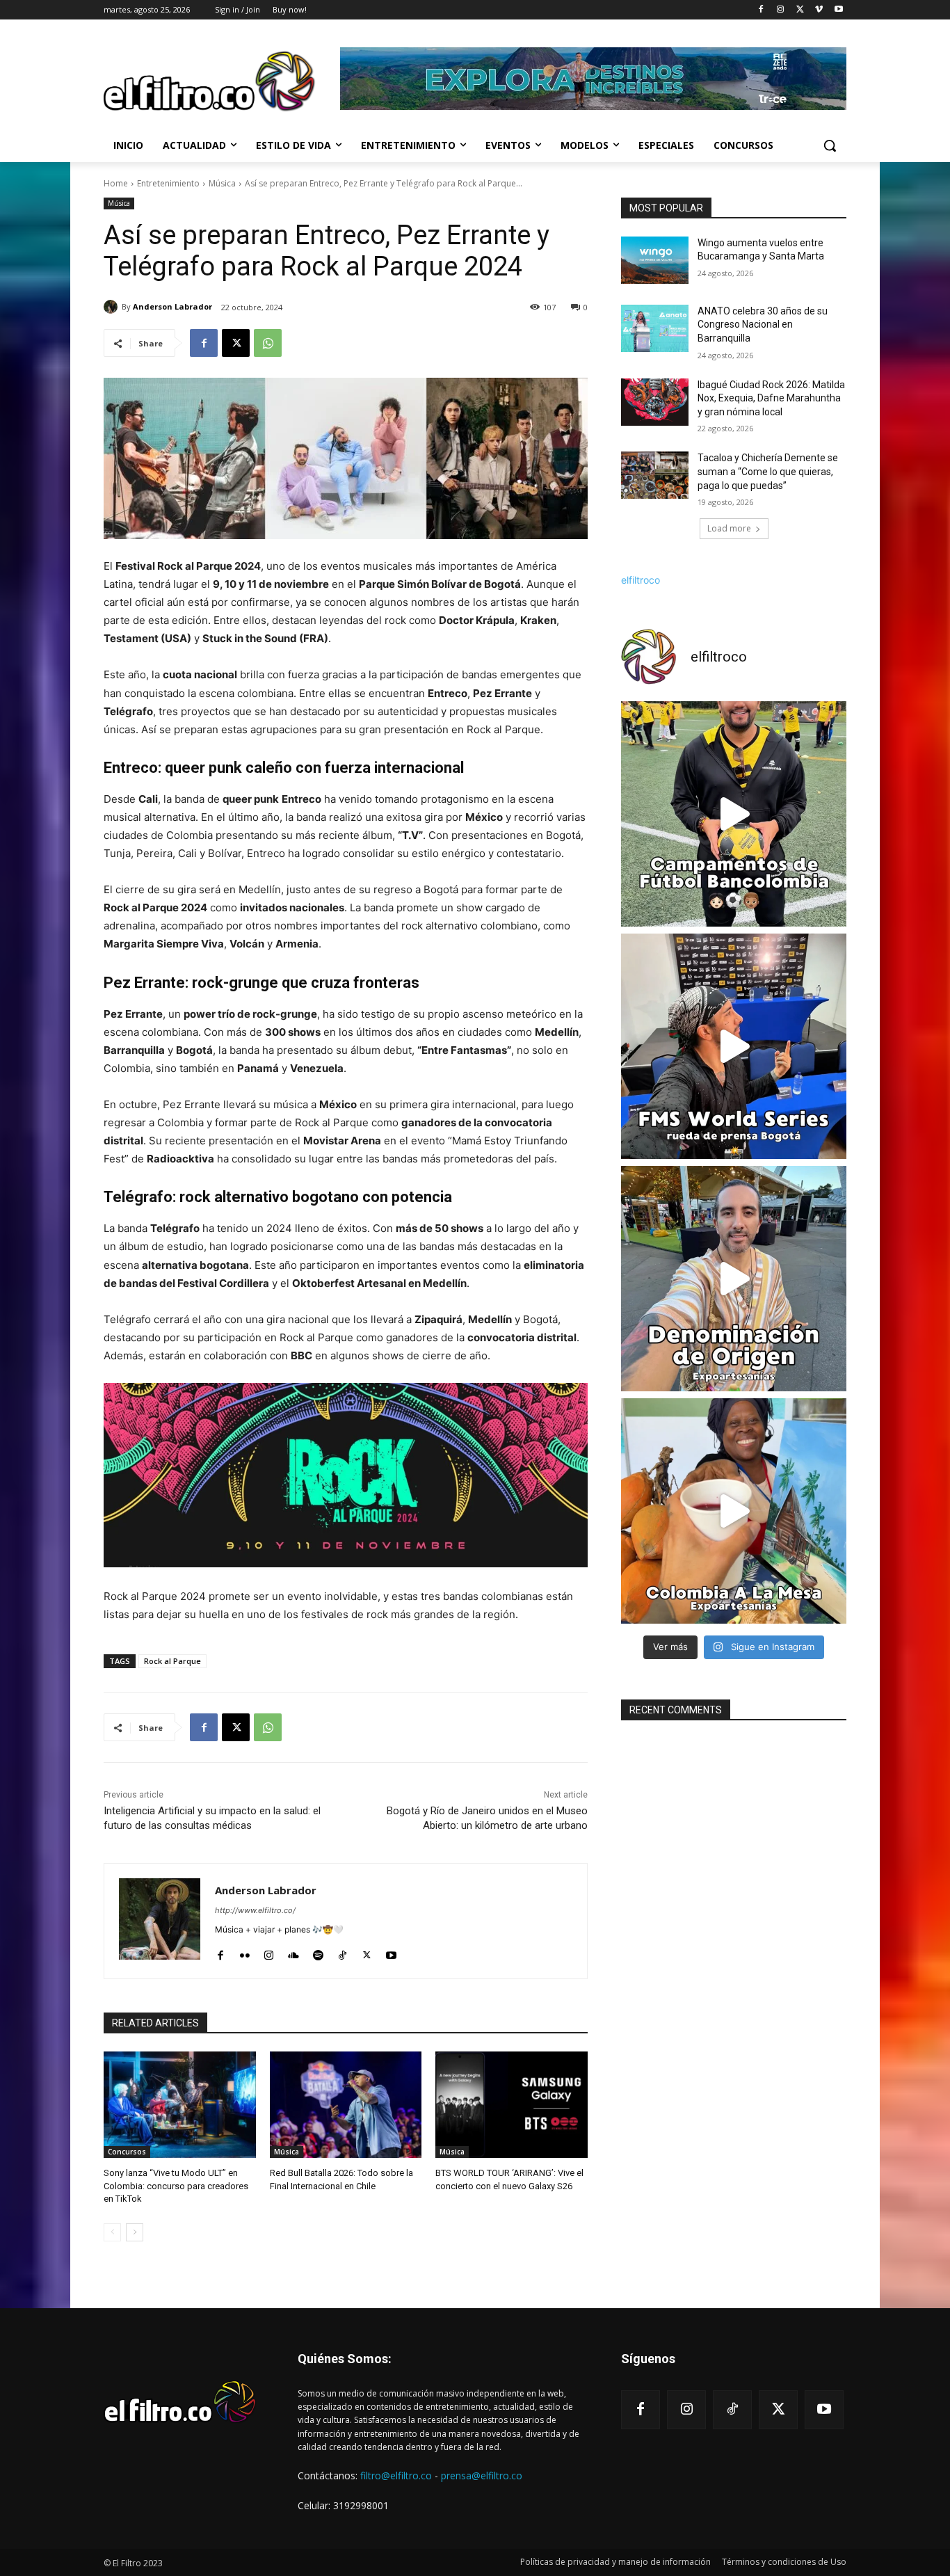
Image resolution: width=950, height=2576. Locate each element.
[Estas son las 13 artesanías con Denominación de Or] (734, 1279)
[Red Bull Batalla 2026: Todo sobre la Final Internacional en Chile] (346, 2105)
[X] (800, 10)
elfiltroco (641, 580)
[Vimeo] (819, 10)
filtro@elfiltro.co (396, 2475)
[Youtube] (838, 10)
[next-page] (135, 2232)
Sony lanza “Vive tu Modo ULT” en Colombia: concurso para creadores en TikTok (176, 2185)
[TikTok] (343, 1952)
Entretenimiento (168, 183)
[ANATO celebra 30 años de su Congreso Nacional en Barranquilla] (655, 328)
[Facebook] (761, 10)
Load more (729, 528)
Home (116, 183)
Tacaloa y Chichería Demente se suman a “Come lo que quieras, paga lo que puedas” (768, 471)
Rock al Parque (172, 1661)
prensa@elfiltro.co (482, 2475)
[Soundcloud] (293, 1952)
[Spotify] (318, 1952)
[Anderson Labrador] (113, 307)
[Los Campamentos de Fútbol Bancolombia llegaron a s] (734, 814)
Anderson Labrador (172, 306)
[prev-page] (112, 2232)
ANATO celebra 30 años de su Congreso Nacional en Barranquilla (763, 325)
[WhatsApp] (268, 343)
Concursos (127, 2152)
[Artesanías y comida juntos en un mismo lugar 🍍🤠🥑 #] (734, 1511)
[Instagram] (781, 10)
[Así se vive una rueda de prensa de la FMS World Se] (734, 1046)
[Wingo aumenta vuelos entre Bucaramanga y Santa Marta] (655, 260)
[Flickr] (244, 1952)
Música (222, 183)
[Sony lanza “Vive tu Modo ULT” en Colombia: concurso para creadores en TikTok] (180, 2105)
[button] (830, 145)
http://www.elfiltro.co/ (255, 1910)
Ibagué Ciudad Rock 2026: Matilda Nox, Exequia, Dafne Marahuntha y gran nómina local (771, 398)
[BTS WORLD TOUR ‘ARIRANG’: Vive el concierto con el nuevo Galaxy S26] (512, 2105)
